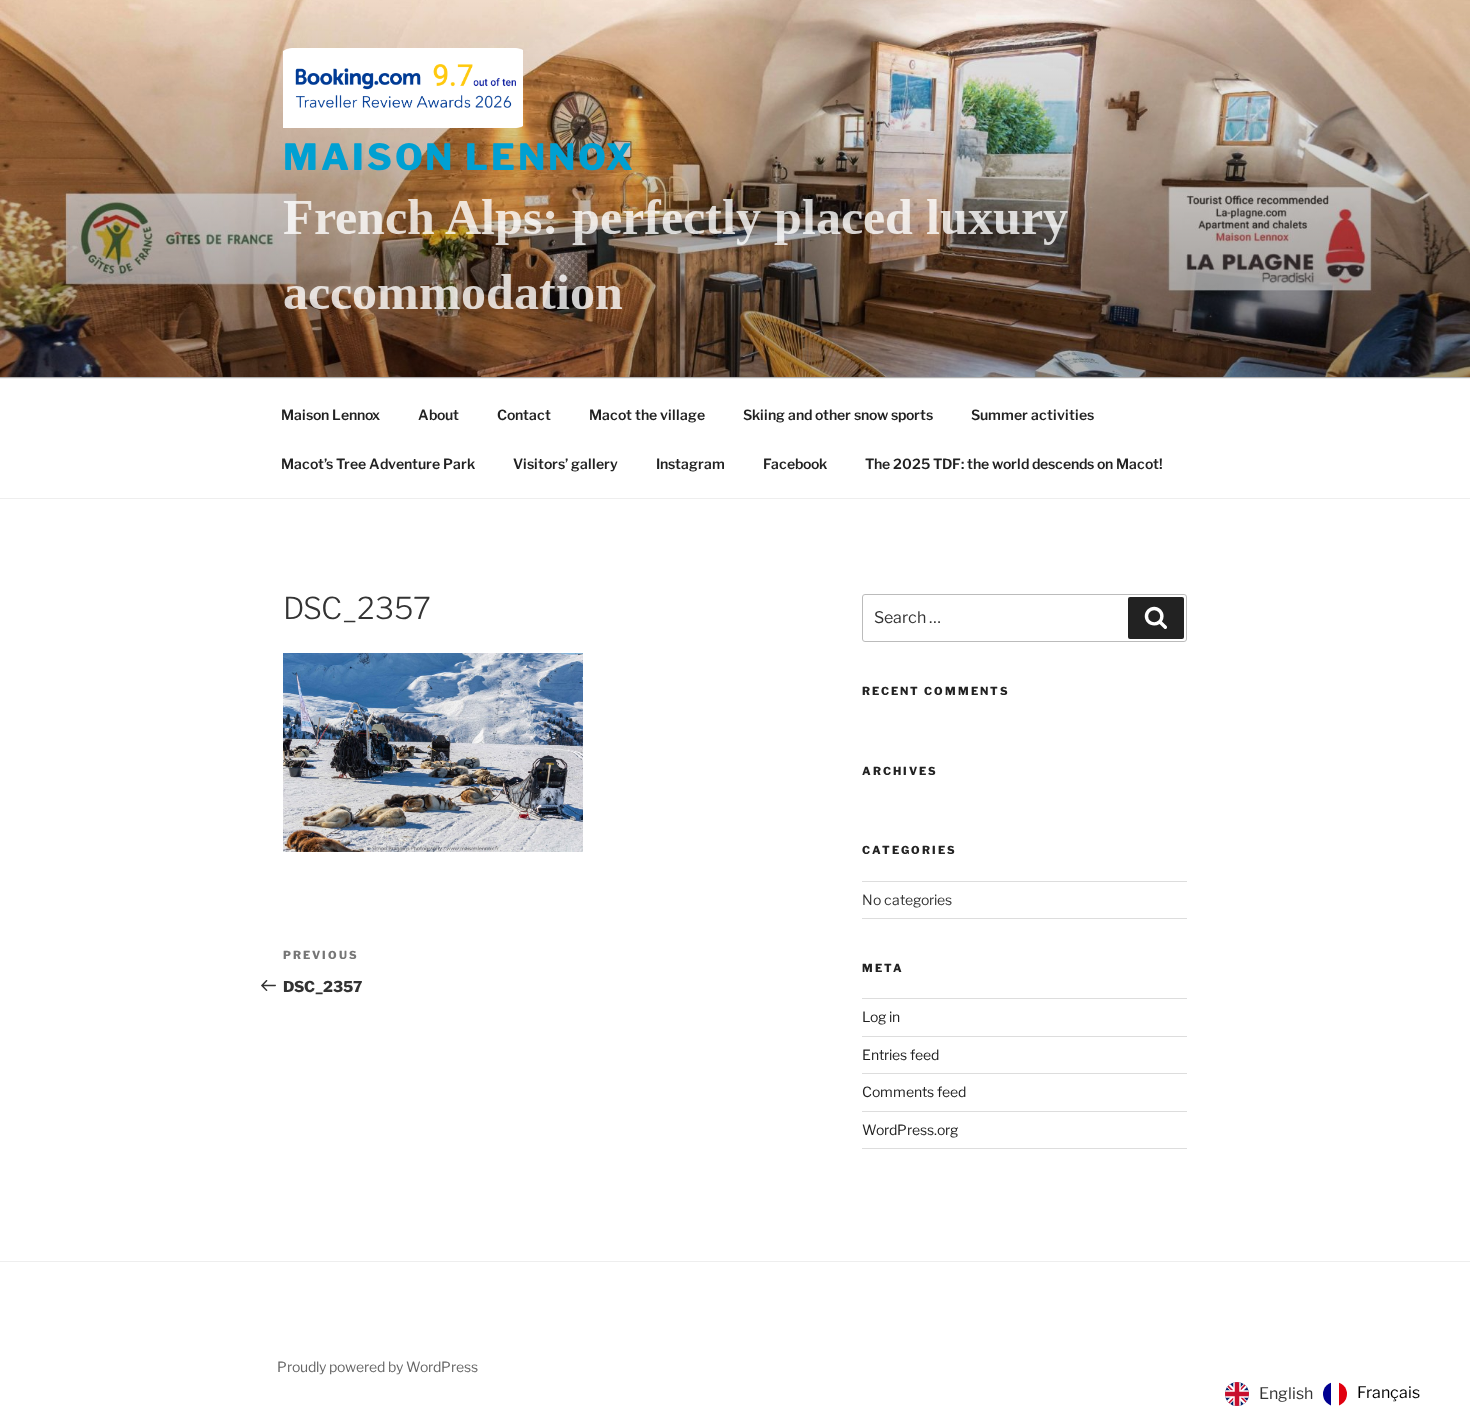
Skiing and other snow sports (838, 414)
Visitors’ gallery (565, 463)
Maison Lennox (459, 157)
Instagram (690, 463)
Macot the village (647, 414)
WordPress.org (910, 1129)
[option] (1371, 1394)
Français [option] (1388, 1392)
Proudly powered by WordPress (377, 1366)
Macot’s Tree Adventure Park (378, 463)
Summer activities (1032, 414)
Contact (524, 414)
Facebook (795, 463)
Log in (881, 1016)
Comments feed (914, 1091)
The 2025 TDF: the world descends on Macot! (1014, 463)
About (438, 414)
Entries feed (900, 1054)
